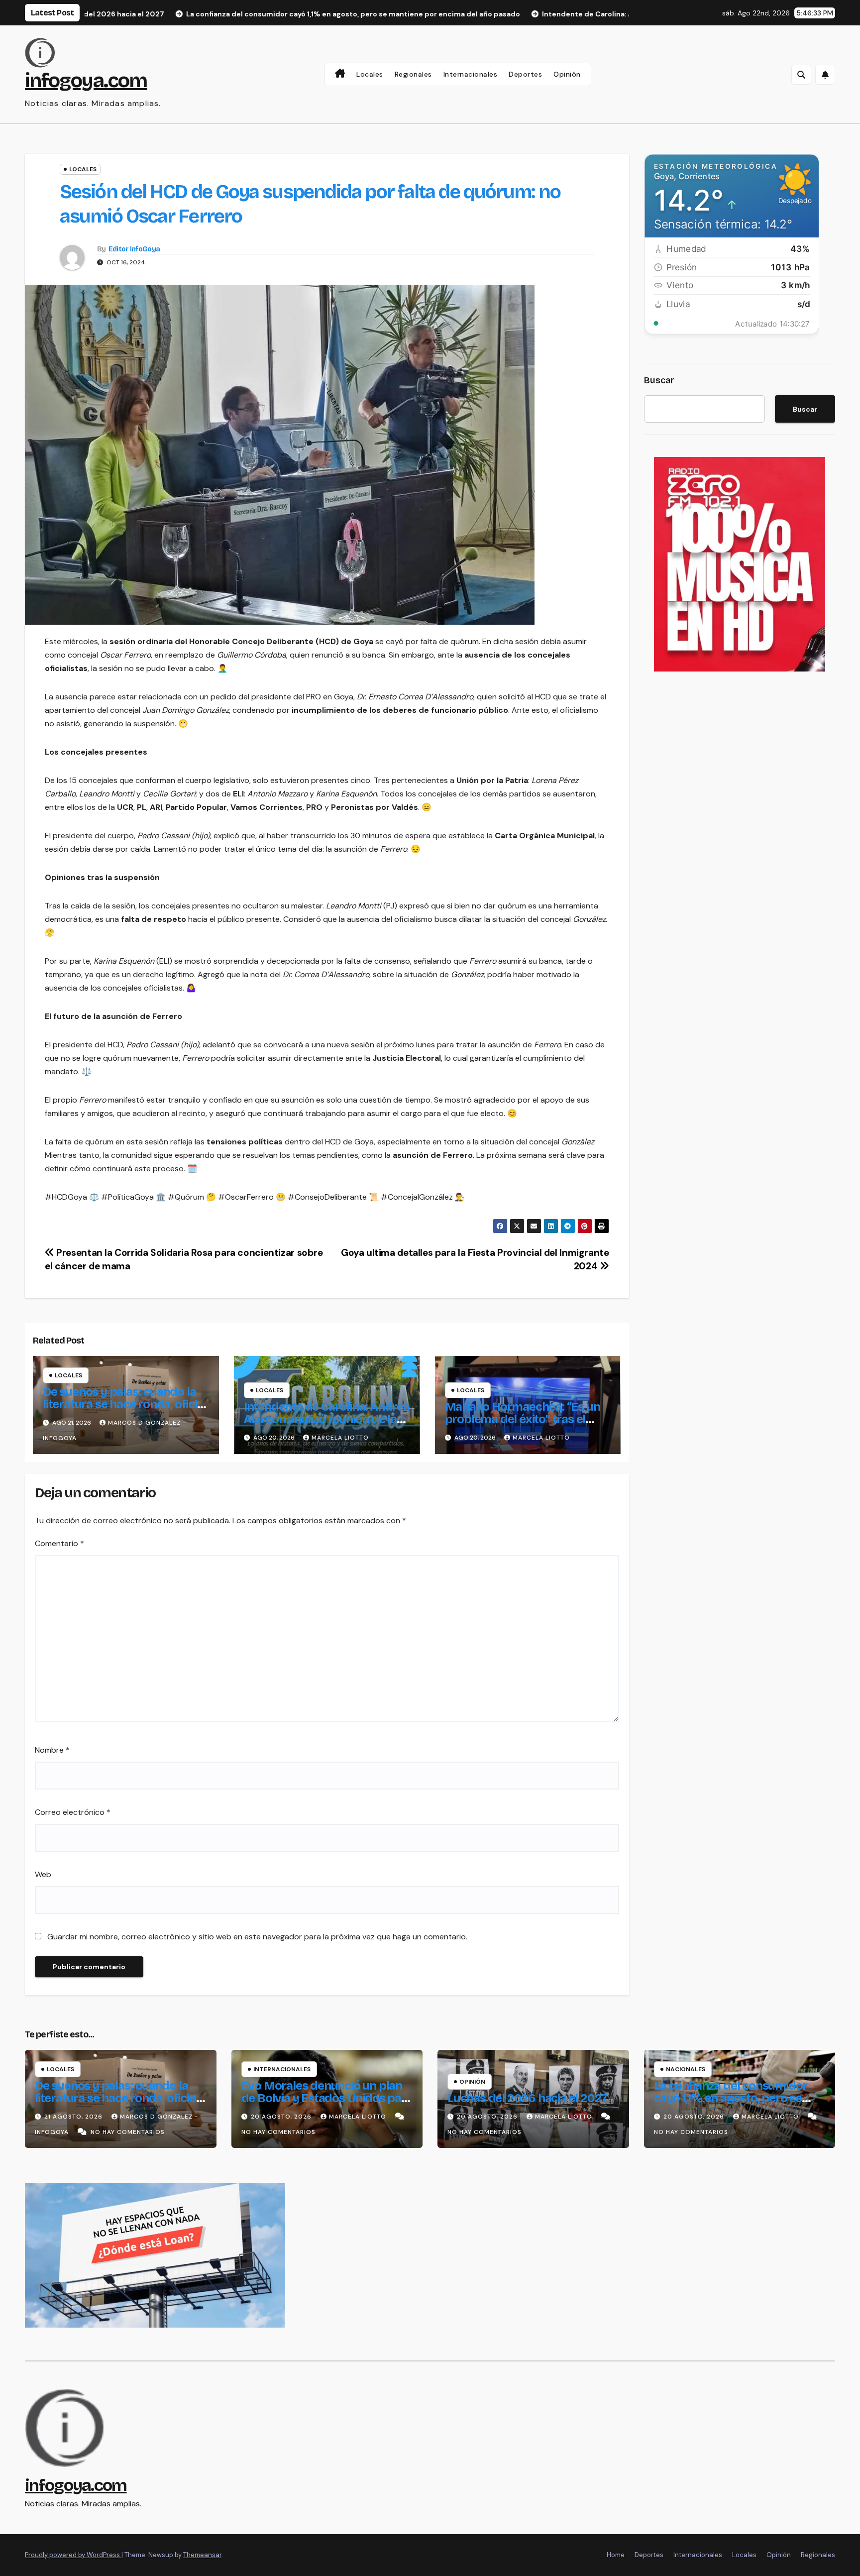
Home (616, 2555)
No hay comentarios (128, 2132)
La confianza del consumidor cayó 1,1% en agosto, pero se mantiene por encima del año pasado (732, 2104)
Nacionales (686, 2069)
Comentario (59, 1543)
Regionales (413, 74)
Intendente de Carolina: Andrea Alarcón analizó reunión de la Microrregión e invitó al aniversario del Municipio (327, 1425)
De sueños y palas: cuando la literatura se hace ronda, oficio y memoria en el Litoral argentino (123, 1410)
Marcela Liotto (340, 1438)
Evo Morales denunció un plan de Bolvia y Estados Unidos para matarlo (327, 2098)
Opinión (567, 74)
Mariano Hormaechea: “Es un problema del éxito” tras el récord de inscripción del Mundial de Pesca (523, 1425)
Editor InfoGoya (134, 249)
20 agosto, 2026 (282, 2117)
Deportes (525, 74)
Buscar (659, 380)
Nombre (52, 1750)
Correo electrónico (73, 1812)
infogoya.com (86, 81)
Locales (370, 74)
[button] (801, 75)
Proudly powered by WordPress (73, 2555)
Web (43, 1874)
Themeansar (202, 2555)
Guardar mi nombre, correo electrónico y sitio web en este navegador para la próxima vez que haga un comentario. (257, 1937)
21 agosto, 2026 (74, 2117)
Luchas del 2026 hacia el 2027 (527, 2098)
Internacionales (471, 74)
